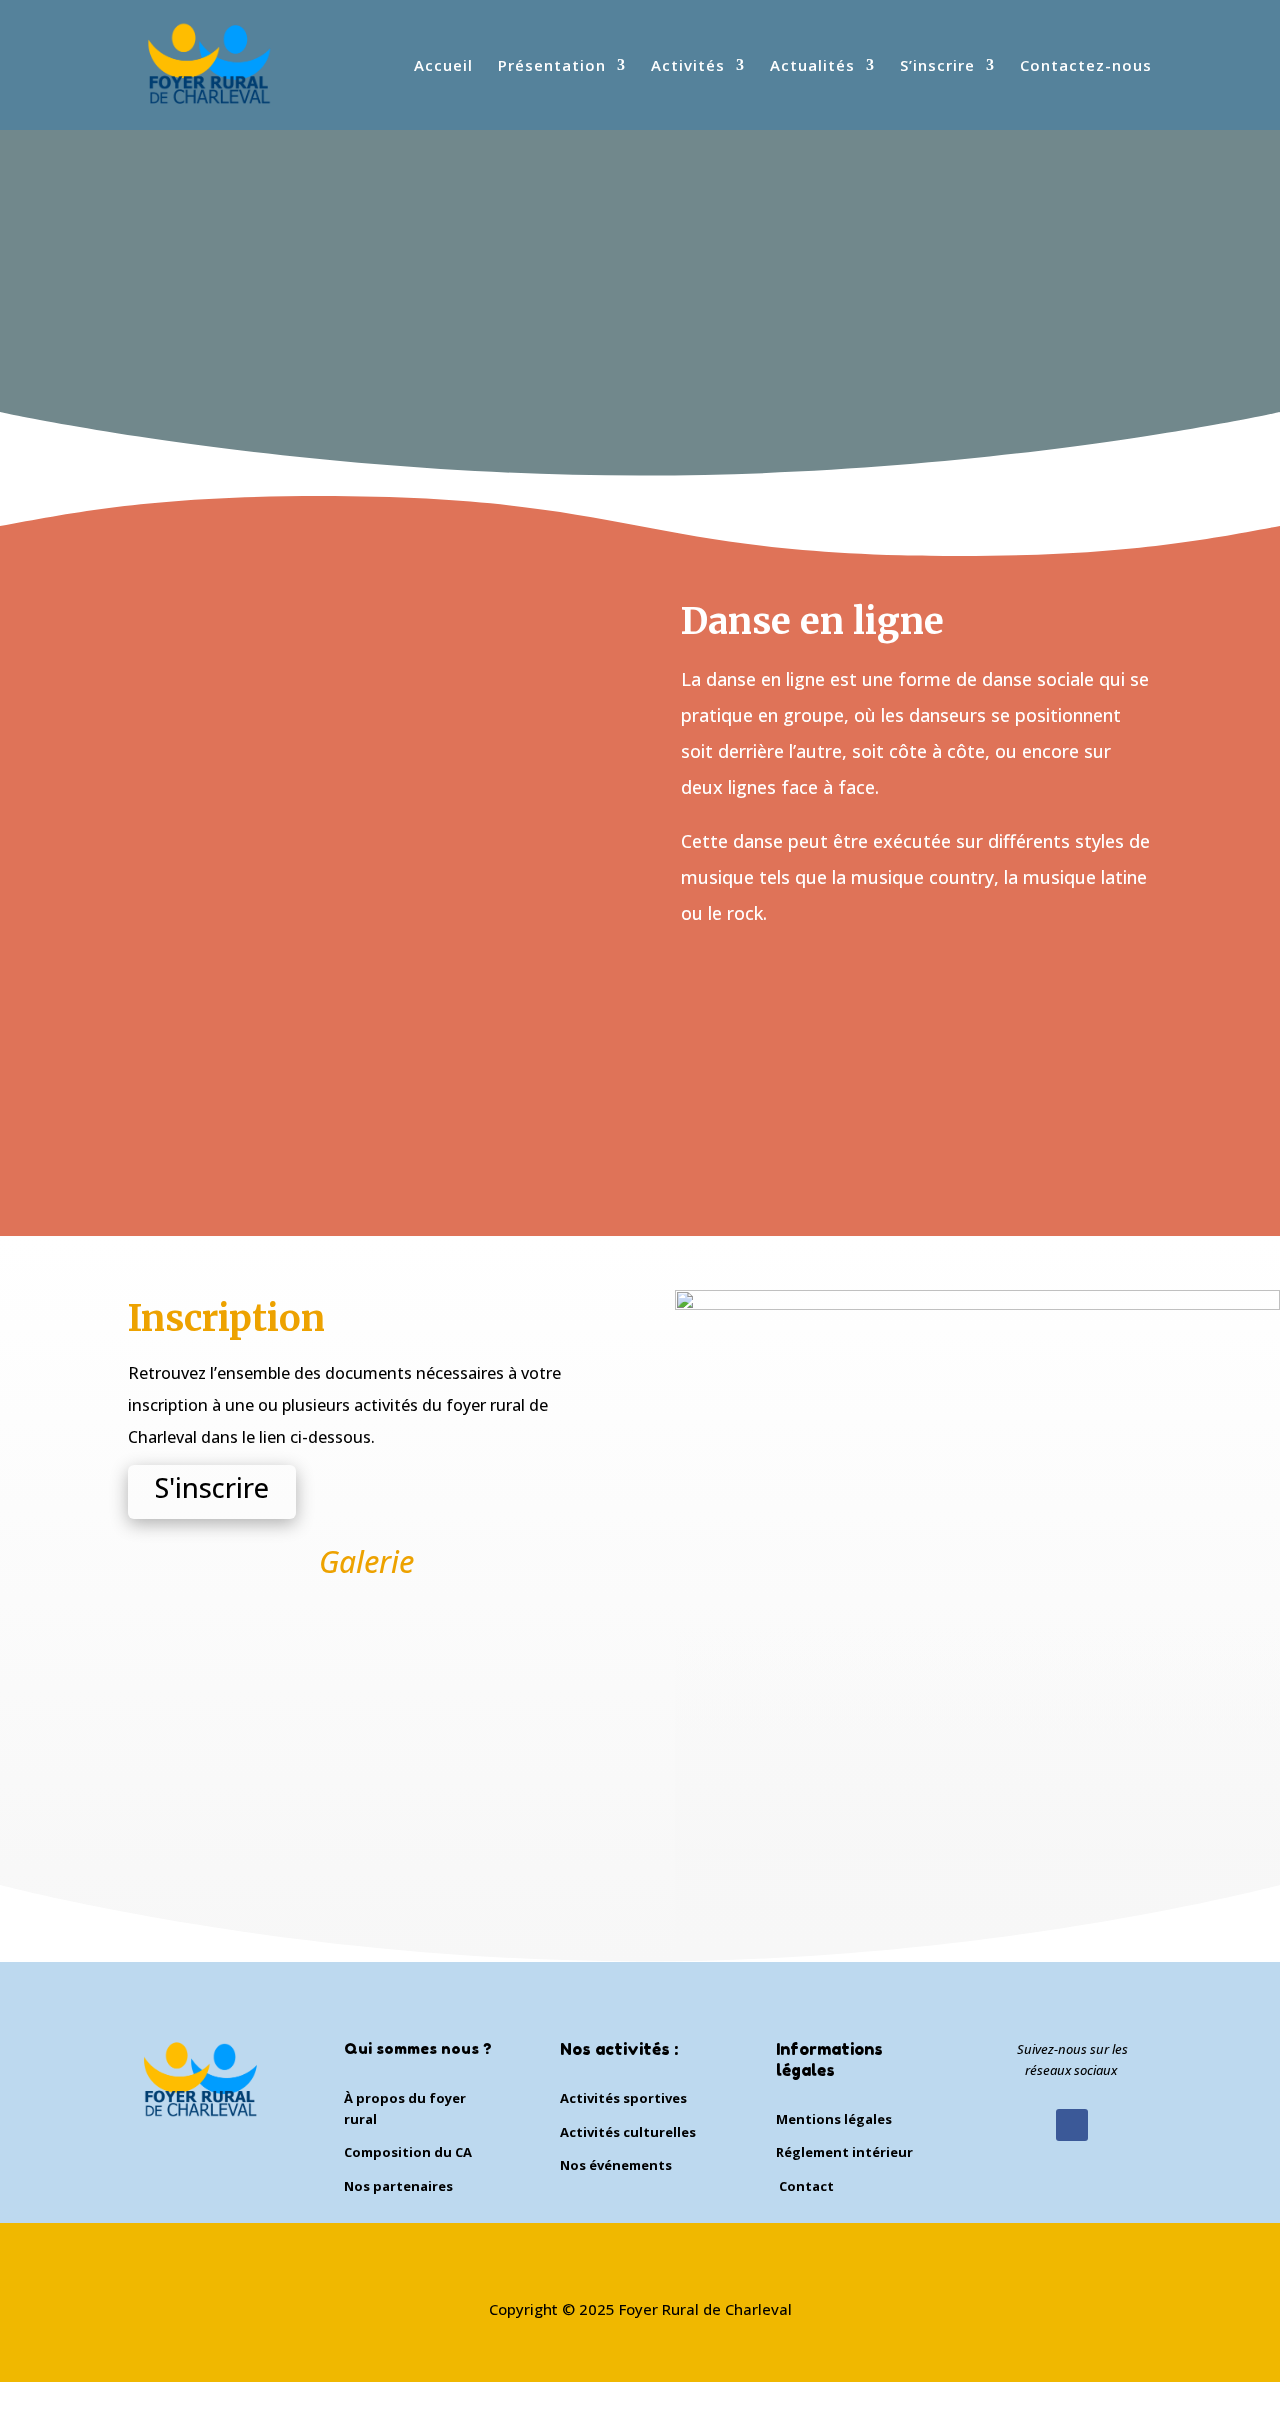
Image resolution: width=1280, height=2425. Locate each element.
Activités (688, 66)
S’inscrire (937, 66)
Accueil (443, 66)
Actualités (812, 66)
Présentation (552, 66)
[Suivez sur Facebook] (1072, 2125)
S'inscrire (212, 1487)
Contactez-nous (1086, 66)
